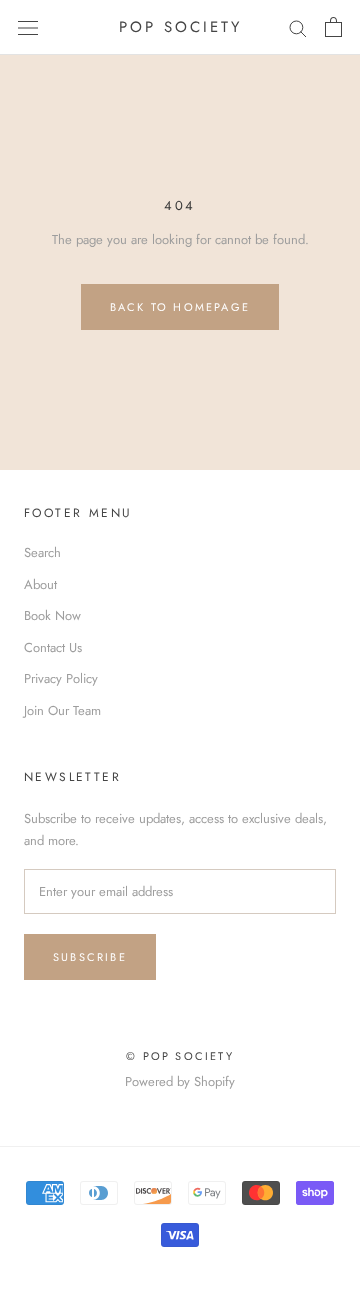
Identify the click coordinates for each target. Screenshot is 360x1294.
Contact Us (53, 647)
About (40, 584)
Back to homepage (180, 307)
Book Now (52, 615)
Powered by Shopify (180, 1081)
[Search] (298, 27)
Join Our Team (62, 710)
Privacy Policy (61, 678)
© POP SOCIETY (180, 1056)
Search (42, 552)
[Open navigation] (28, 27)
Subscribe (90, 957)
